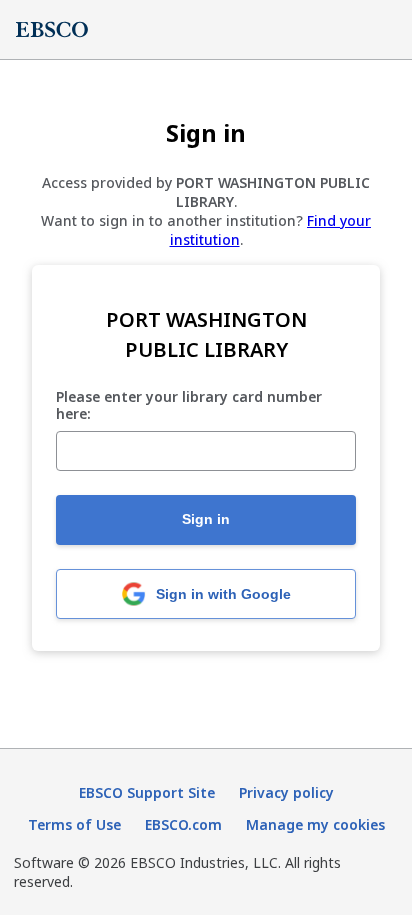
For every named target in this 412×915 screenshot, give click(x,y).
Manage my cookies (315, 824)
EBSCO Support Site (147, 792)
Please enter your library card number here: (189, 406)
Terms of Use (74, 824)
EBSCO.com (183, 824)
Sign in (206, 519)
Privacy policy (286, 792)
